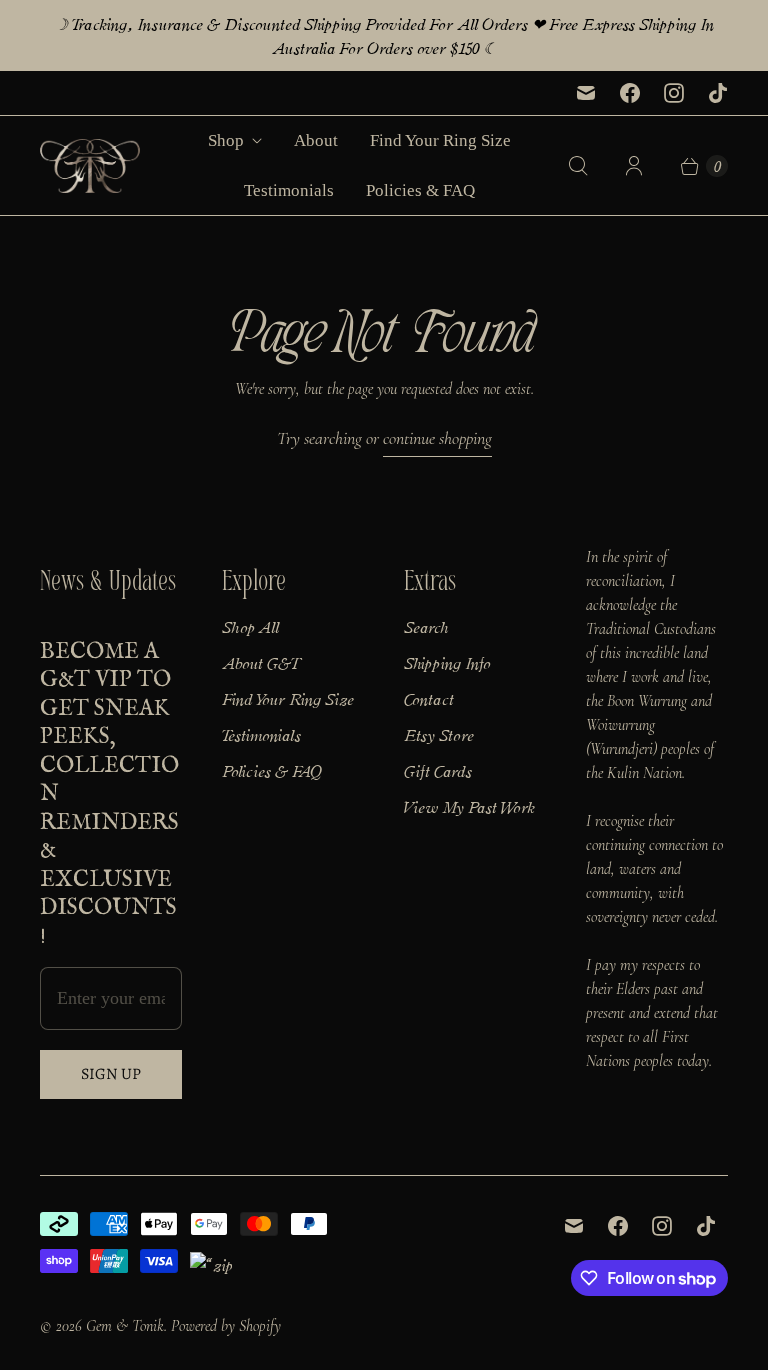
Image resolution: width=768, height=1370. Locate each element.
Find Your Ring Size (440, 140)
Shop (226, 140)
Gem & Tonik (125, 1326)
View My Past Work (469, 806)
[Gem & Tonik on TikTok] (718, 93)
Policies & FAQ (420, 190)
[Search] (578, 166)
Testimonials (289, 190)
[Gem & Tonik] (90, 166)
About (316, 140)
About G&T (262, 662)
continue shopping (437, 438)
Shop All (250, 626)
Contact (429, 698)
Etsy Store (439, 734)
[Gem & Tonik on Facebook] (630, 93)
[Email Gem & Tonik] (586, 93)
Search (426, 626)
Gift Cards (438, 770)
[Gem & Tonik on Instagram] (674, 93)
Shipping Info (447, 662)
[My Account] (634, 166)
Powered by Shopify (226, 1326)
